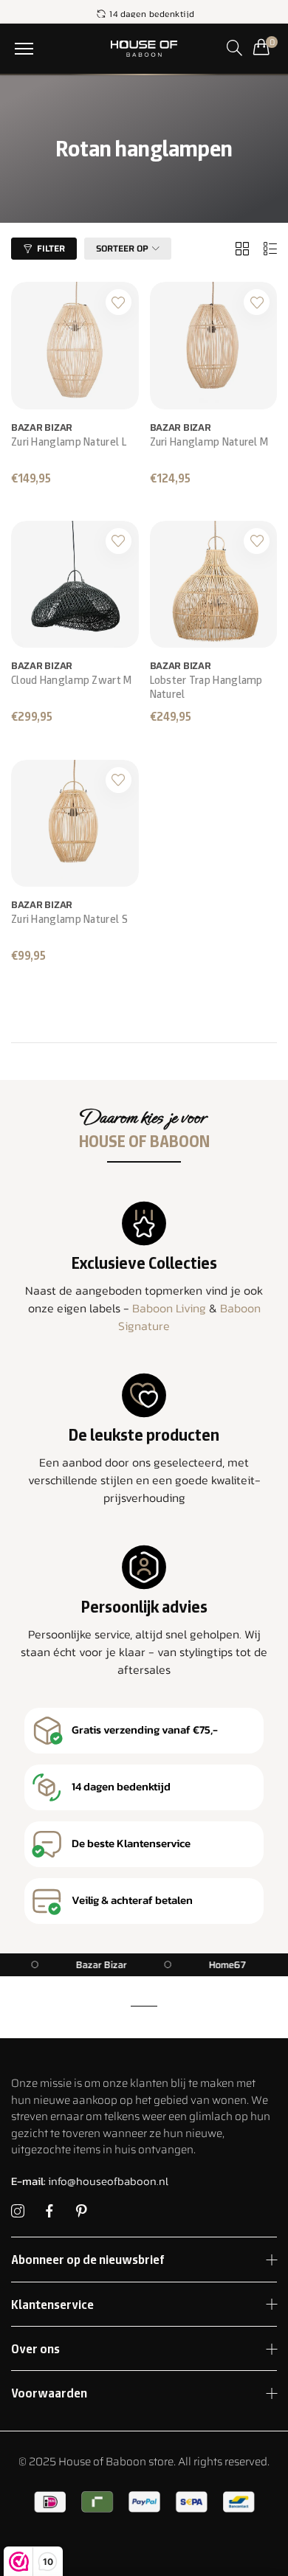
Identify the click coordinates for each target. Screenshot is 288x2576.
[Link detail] (18, 2212)
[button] (24, 49)
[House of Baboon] (144, 49)
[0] (261, 46)
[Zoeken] (234, 48)
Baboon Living (169, 1308)
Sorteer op (122, 249)
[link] (125, 1965)
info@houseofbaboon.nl (90, 2181)
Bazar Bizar (42, 427)
